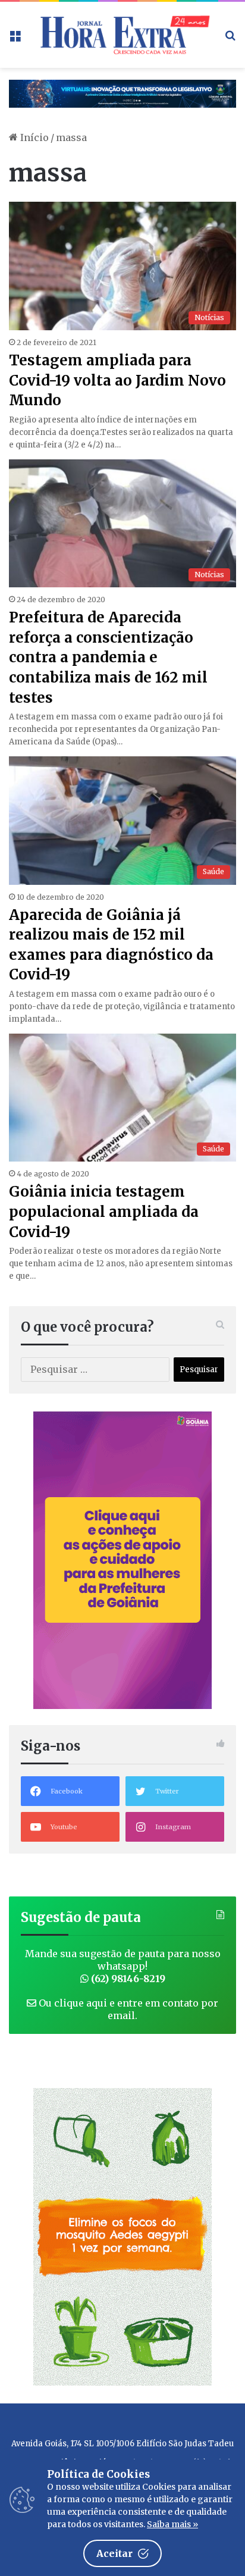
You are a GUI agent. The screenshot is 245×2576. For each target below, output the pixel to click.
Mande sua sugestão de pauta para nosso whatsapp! (123, 1966)
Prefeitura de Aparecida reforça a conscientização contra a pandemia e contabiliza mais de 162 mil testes (108, 657)
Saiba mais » (172, 2524)
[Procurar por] (230, 39)
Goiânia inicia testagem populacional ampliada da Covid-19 (104, 1212)
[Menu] (15, 39)
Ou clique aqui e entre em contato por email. (127, 2009)
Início (33, 137)
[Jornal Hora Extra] (122, 35)
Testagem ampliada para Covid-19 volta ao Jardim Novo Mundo (117, 380)
